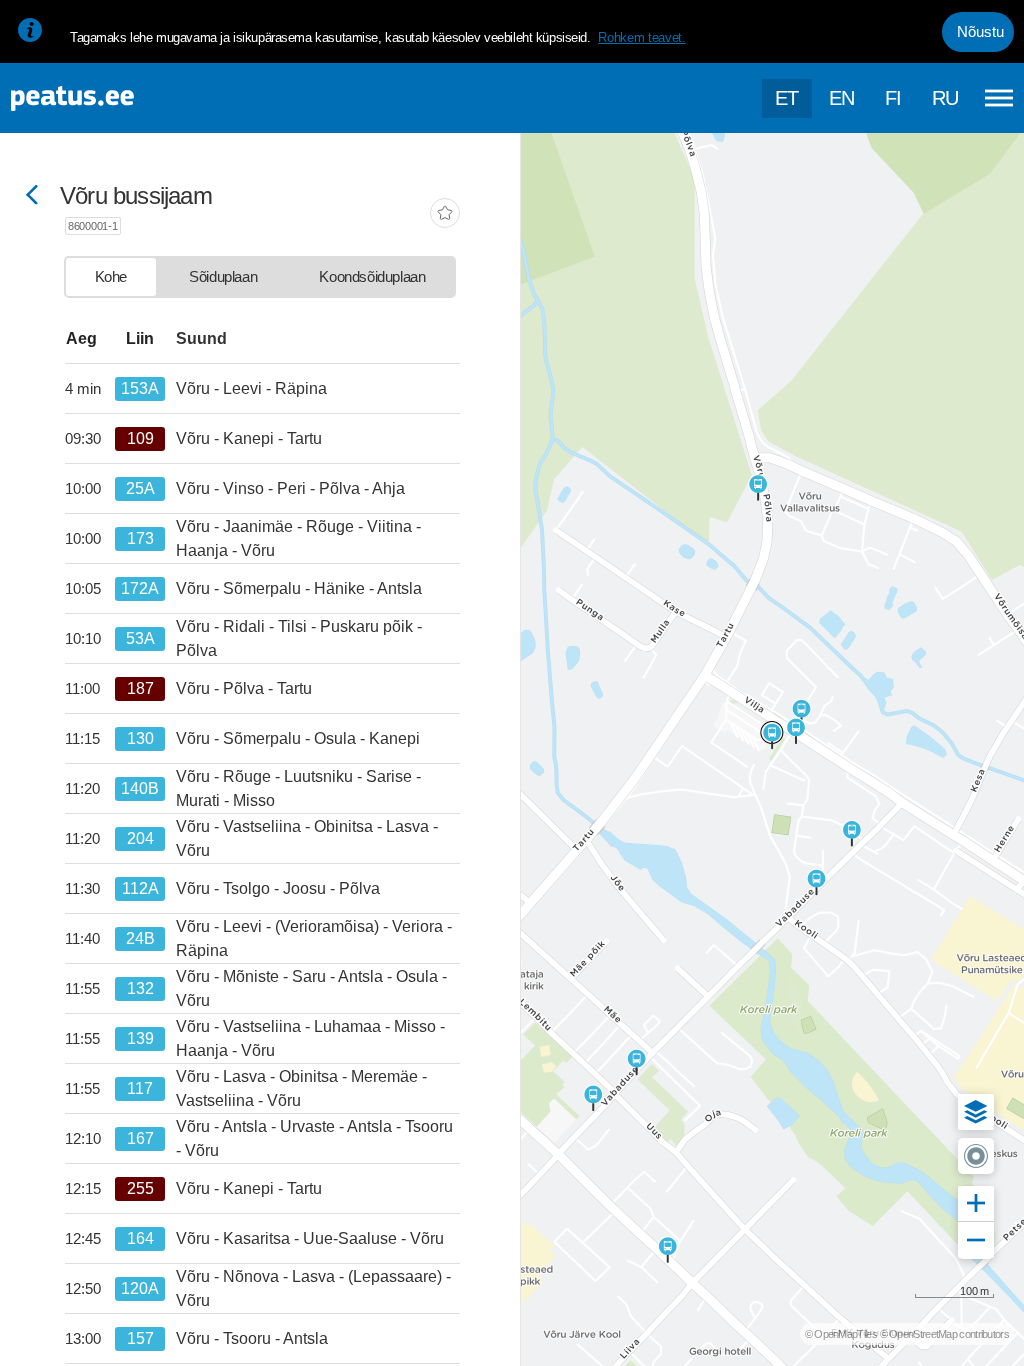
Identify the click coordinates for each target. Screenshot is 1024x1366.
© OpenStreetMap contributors (944, 1334)
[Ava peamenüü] (999, 98)
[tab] (111, 277)
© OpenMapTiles (841, 1334)
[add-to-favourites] (445, 215)
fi (893, 98)
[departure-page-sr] (90, 389)
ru (945, 98)
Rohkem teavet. (641, 37)
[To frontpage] (115, 98)
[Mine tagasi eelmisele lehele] (32, 196)
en (842, 98)
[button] (976, 1112)
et (787, 98)
